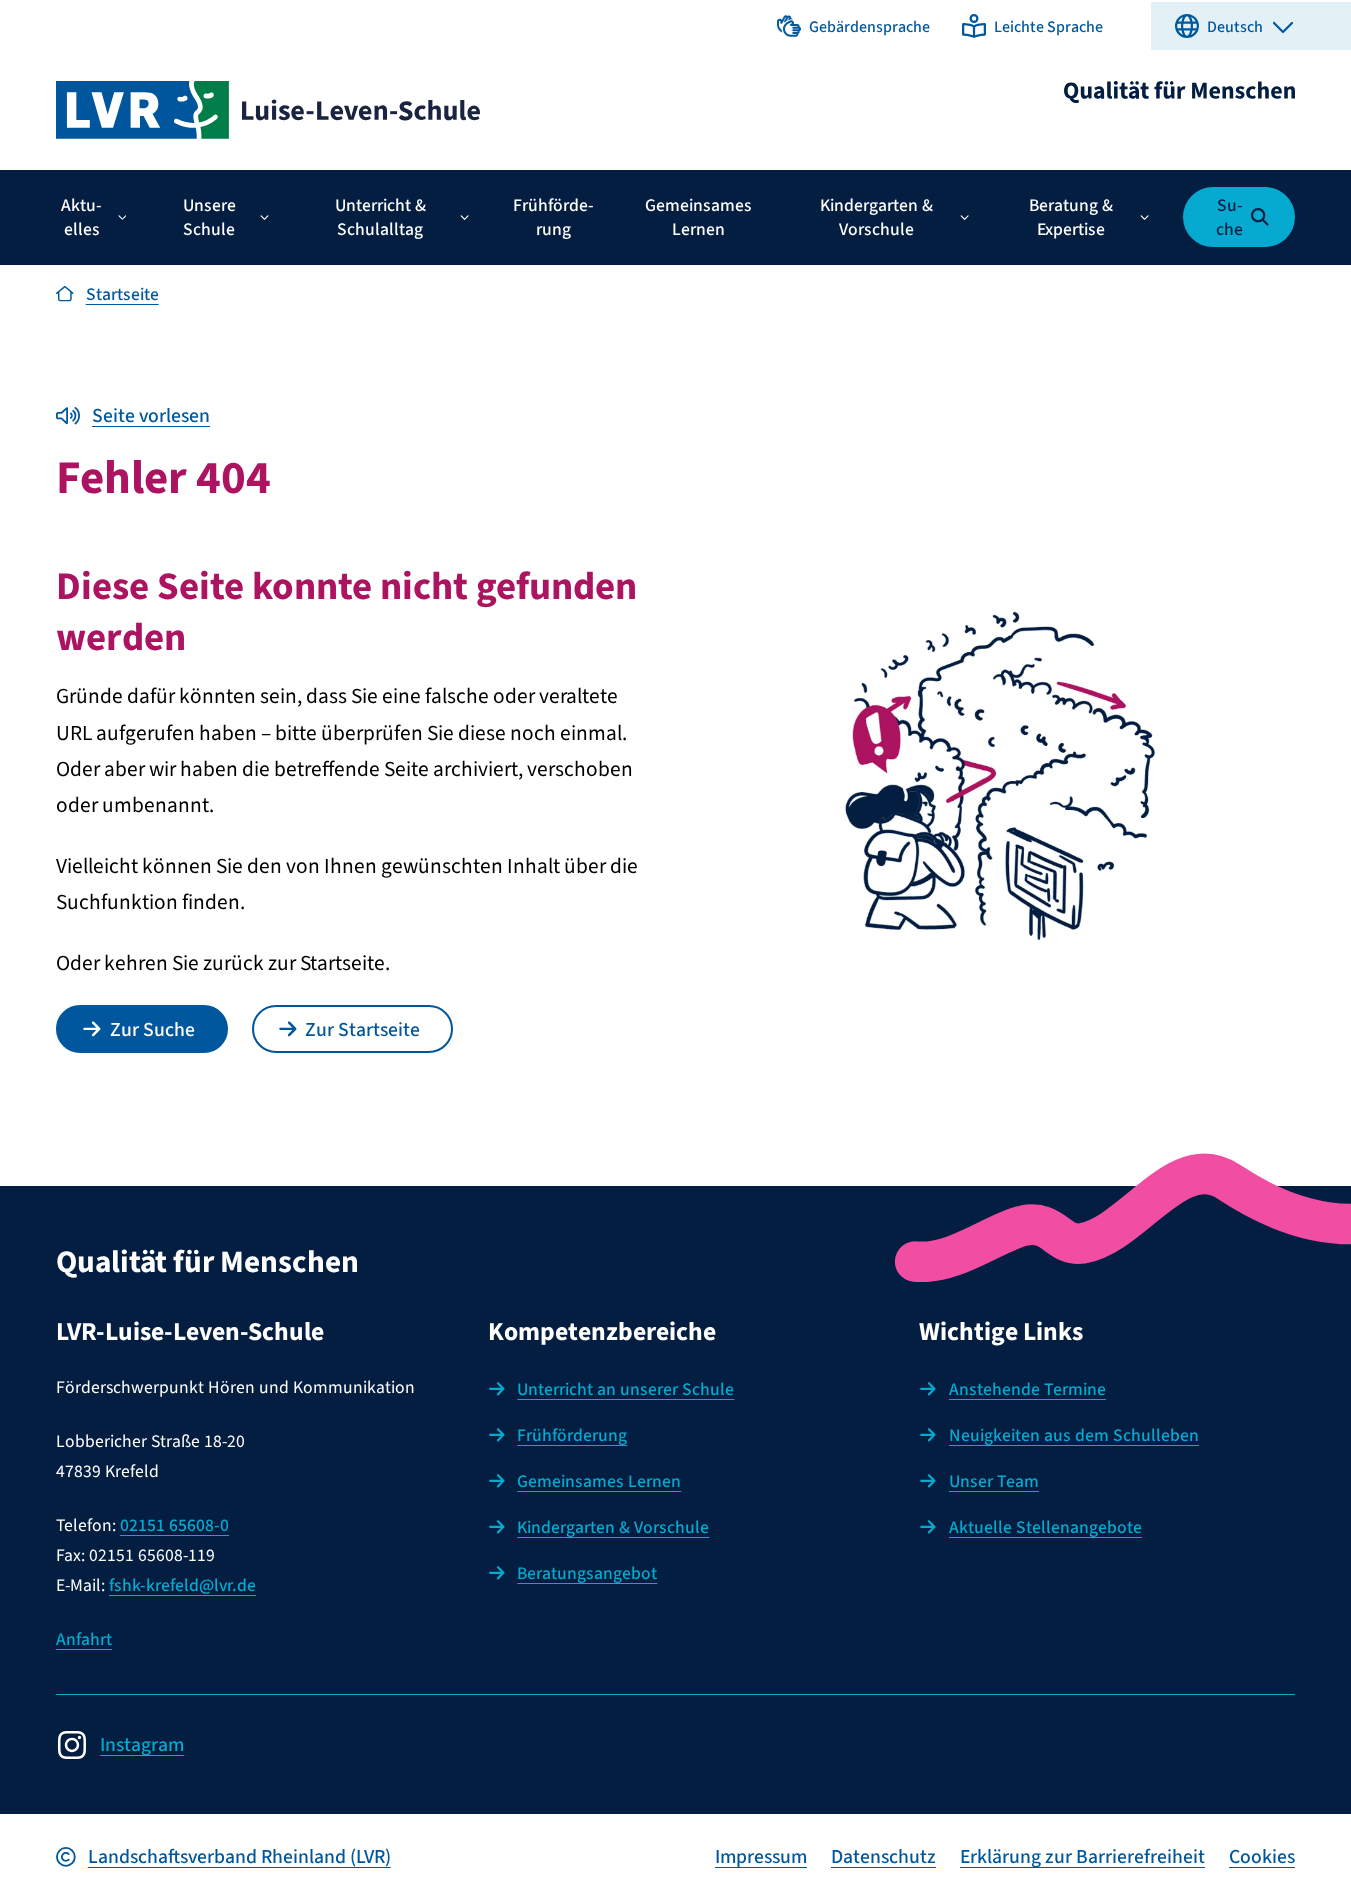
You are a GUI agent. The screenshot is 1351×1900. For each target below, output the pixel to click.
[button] (853, 26)
